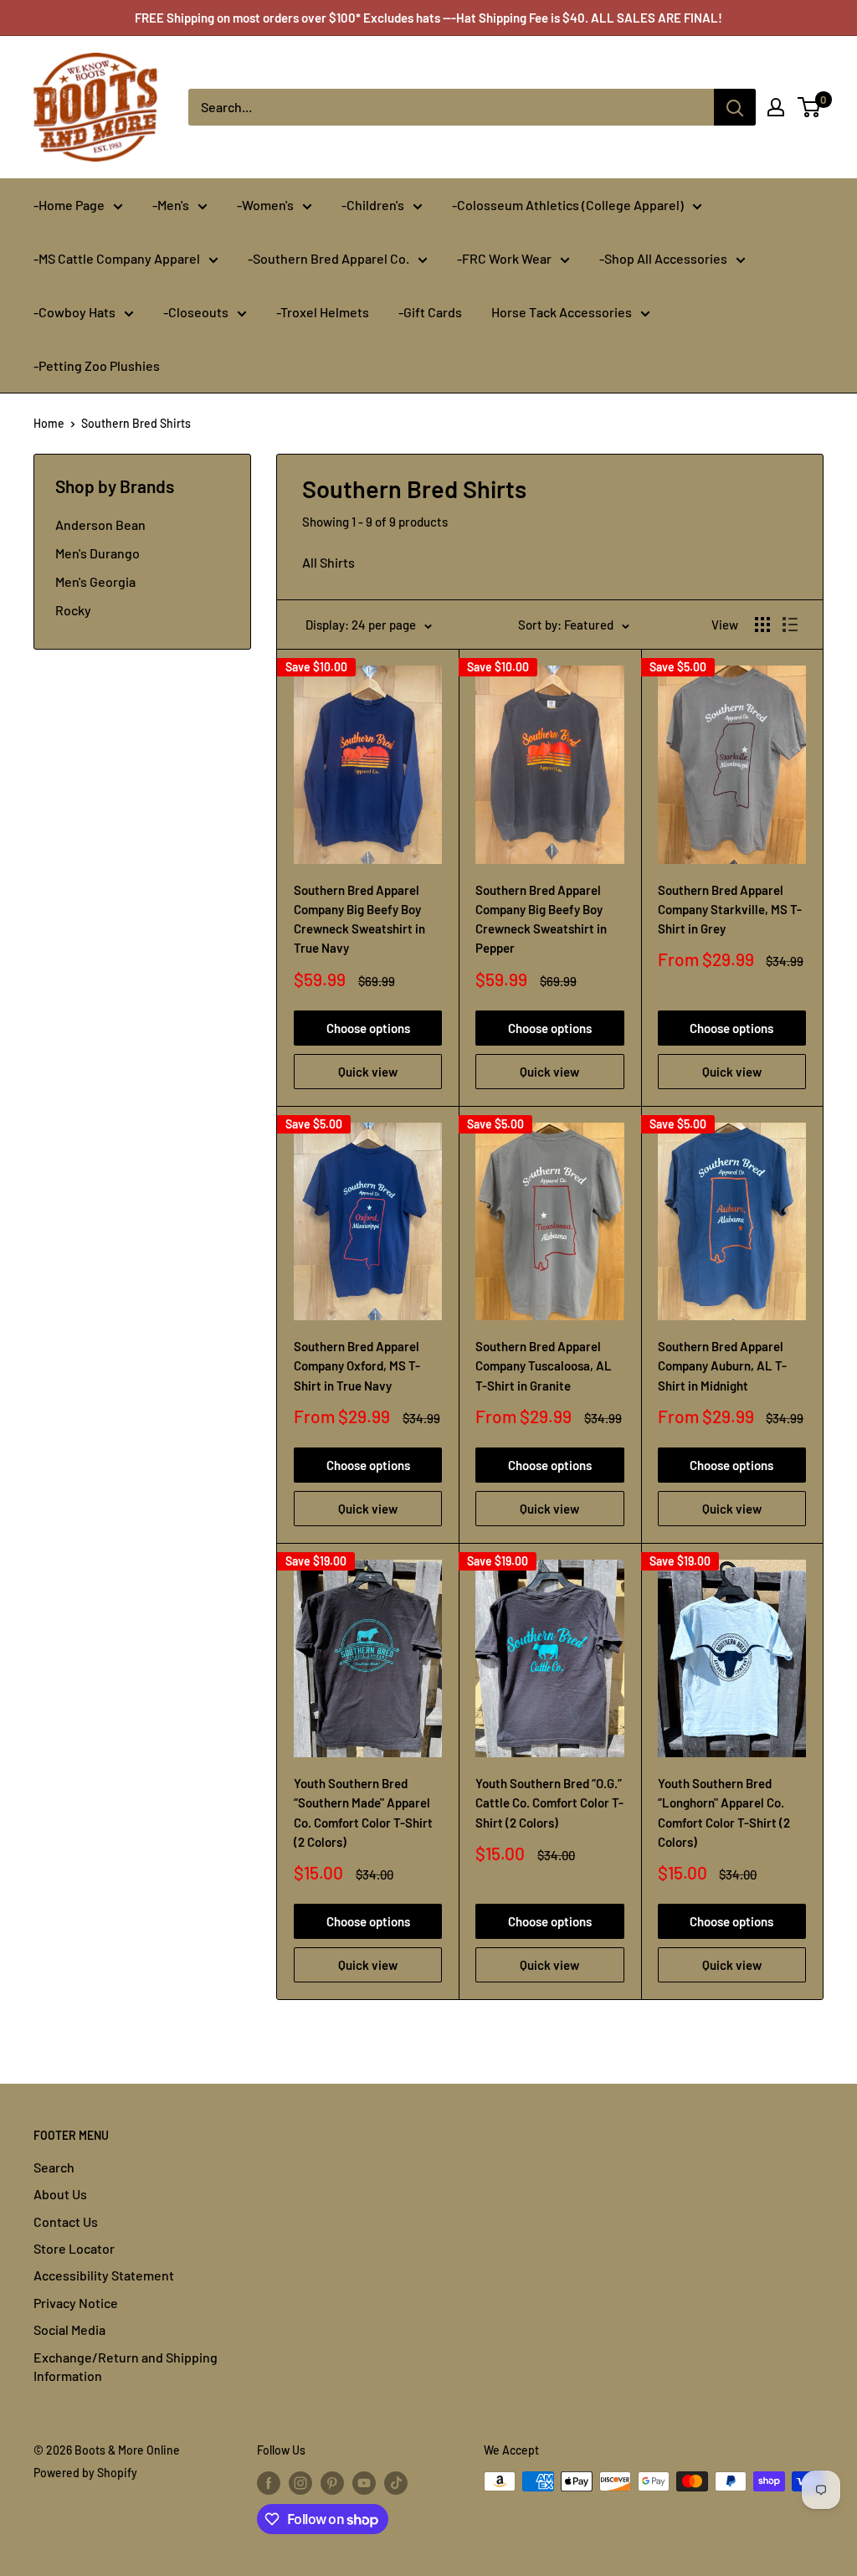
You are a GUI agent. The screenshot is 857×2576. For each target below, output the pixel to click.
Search (54, 2167)
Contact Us (66, 2221)
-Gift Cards (430, 312)
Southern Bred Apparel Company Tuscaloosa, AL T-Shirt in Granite (544, 1366)
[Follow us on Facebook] (269, 2483)
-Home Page (69, 205)
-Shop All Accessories (663, 258)
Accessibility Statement (104, 2275)
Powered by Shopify (85, 2473)
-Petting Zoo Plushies (97, 365)
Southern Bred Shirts (136, 423)
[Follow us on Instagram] (300, 2483)
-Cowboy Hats (74, 312)
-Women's (265, 205)
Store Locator (74, 2248)
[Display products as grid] (762, 625)
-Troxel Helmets (323, 312)
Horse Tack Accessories (562, 312)
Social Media (69, 2329)
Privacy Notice (76, 2303)
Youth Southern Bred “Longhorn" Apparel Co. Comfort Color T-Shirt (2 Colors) (724, 1812)
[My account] (776, 107)
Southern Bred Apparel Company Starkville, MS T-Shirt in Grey (730, 910)
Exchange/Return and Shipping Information (126, 2366)
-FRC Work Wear (504, 258)
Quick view (368, 1072)
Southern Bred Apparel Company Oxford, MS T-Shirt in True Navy (357, 1366)
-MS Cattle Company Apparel (117, 258)
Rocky (73, 610)
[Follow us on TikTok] (396, 2483)
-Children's (373, 205)
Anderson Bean (100, 524)
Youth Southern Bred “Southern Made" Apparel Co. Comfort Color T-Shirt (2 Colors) (363, 1812)
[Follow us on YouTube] (364, 2483)
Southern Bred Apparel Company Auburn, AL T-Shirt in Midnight (722, 1366)
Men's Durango (98, 553)
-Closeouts (196, 312)
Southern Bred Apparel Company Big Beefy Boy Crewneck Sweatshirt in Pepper (541, 919)
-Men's (171, 205)
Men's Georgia (95, 581)
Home (49, 423)
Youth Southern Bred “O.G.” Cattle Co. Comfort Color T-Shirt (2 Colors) (549, 1803)
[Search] (735, 107)
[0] (810, 107)
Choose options (368, 1028)
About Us (60, 2194)
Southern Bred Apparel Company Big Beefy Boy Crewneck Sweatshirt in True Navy (359, 919)
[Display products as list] (790, 625)
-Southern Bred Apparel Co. (328, 258)
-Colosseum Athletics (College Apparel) (568, 205)
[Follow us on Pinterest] (332, 2483)
